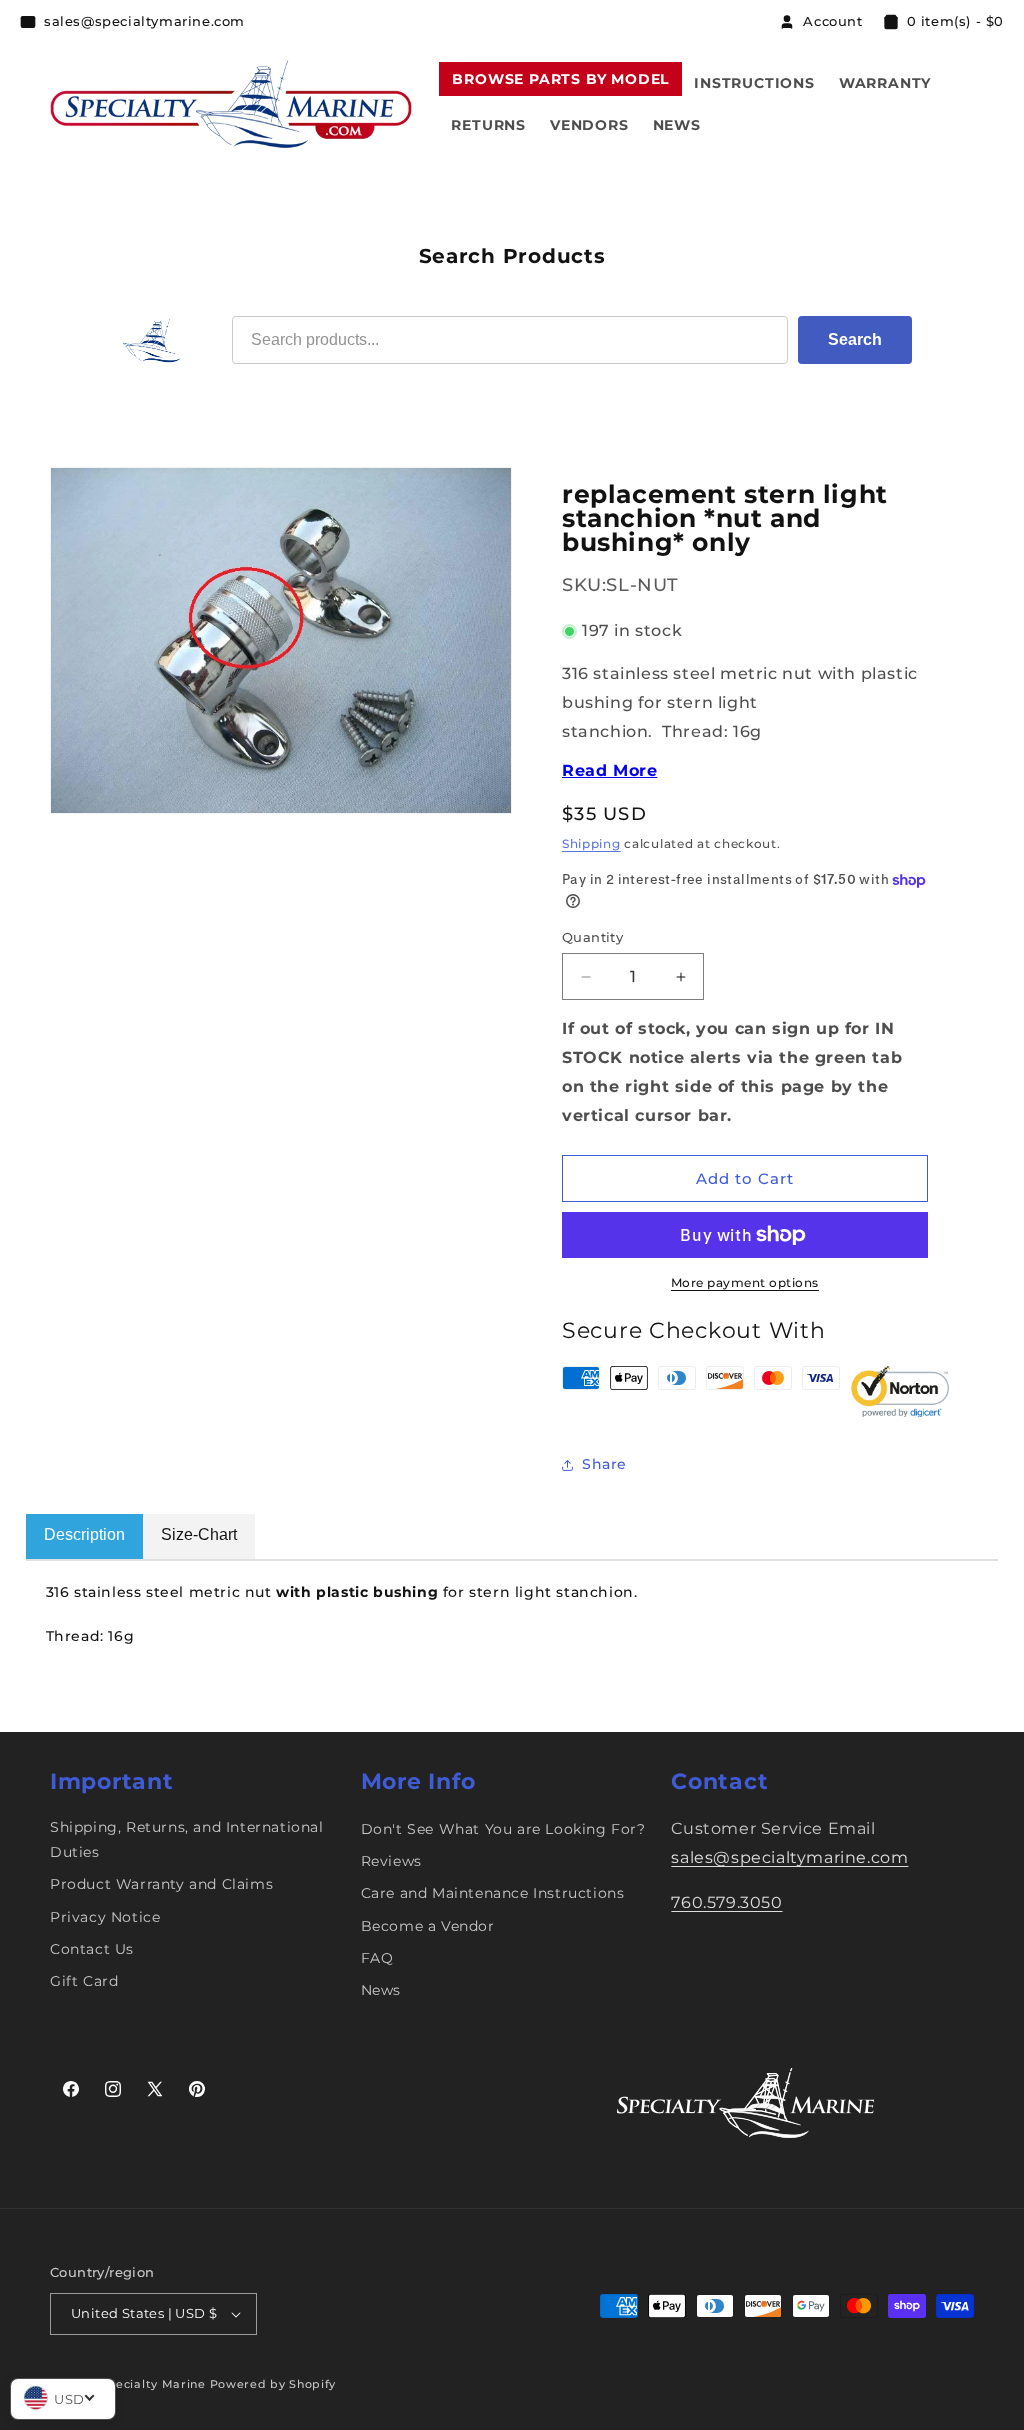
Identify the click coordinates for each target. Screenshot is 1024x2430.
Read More (609, 770)
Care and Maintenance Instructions (493, 1893)
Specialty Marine (153, 2384)
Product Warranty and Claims (161, 1884)
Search (855, 339)
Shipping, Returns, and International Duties (187, 1839)
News (381, 1990)
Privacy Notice (105, 1917)
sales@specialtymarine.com (789, 1857)
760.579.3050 (726, 1902)
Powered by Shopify (273, 2384)
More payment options (745, 1282)
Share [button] (604, 1464)
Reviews (391, 1861)
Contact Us (92, 1949)
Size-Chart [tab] (199, 1534)
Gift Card (84, 1981)
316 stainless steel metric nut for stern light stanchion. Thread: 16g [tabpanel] (346, 1614)
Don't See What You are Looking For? (503, 1829)
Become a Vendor (428, 1926)
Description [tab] (84, 1534)
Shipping (591, 843)
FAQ (377, 1958)
